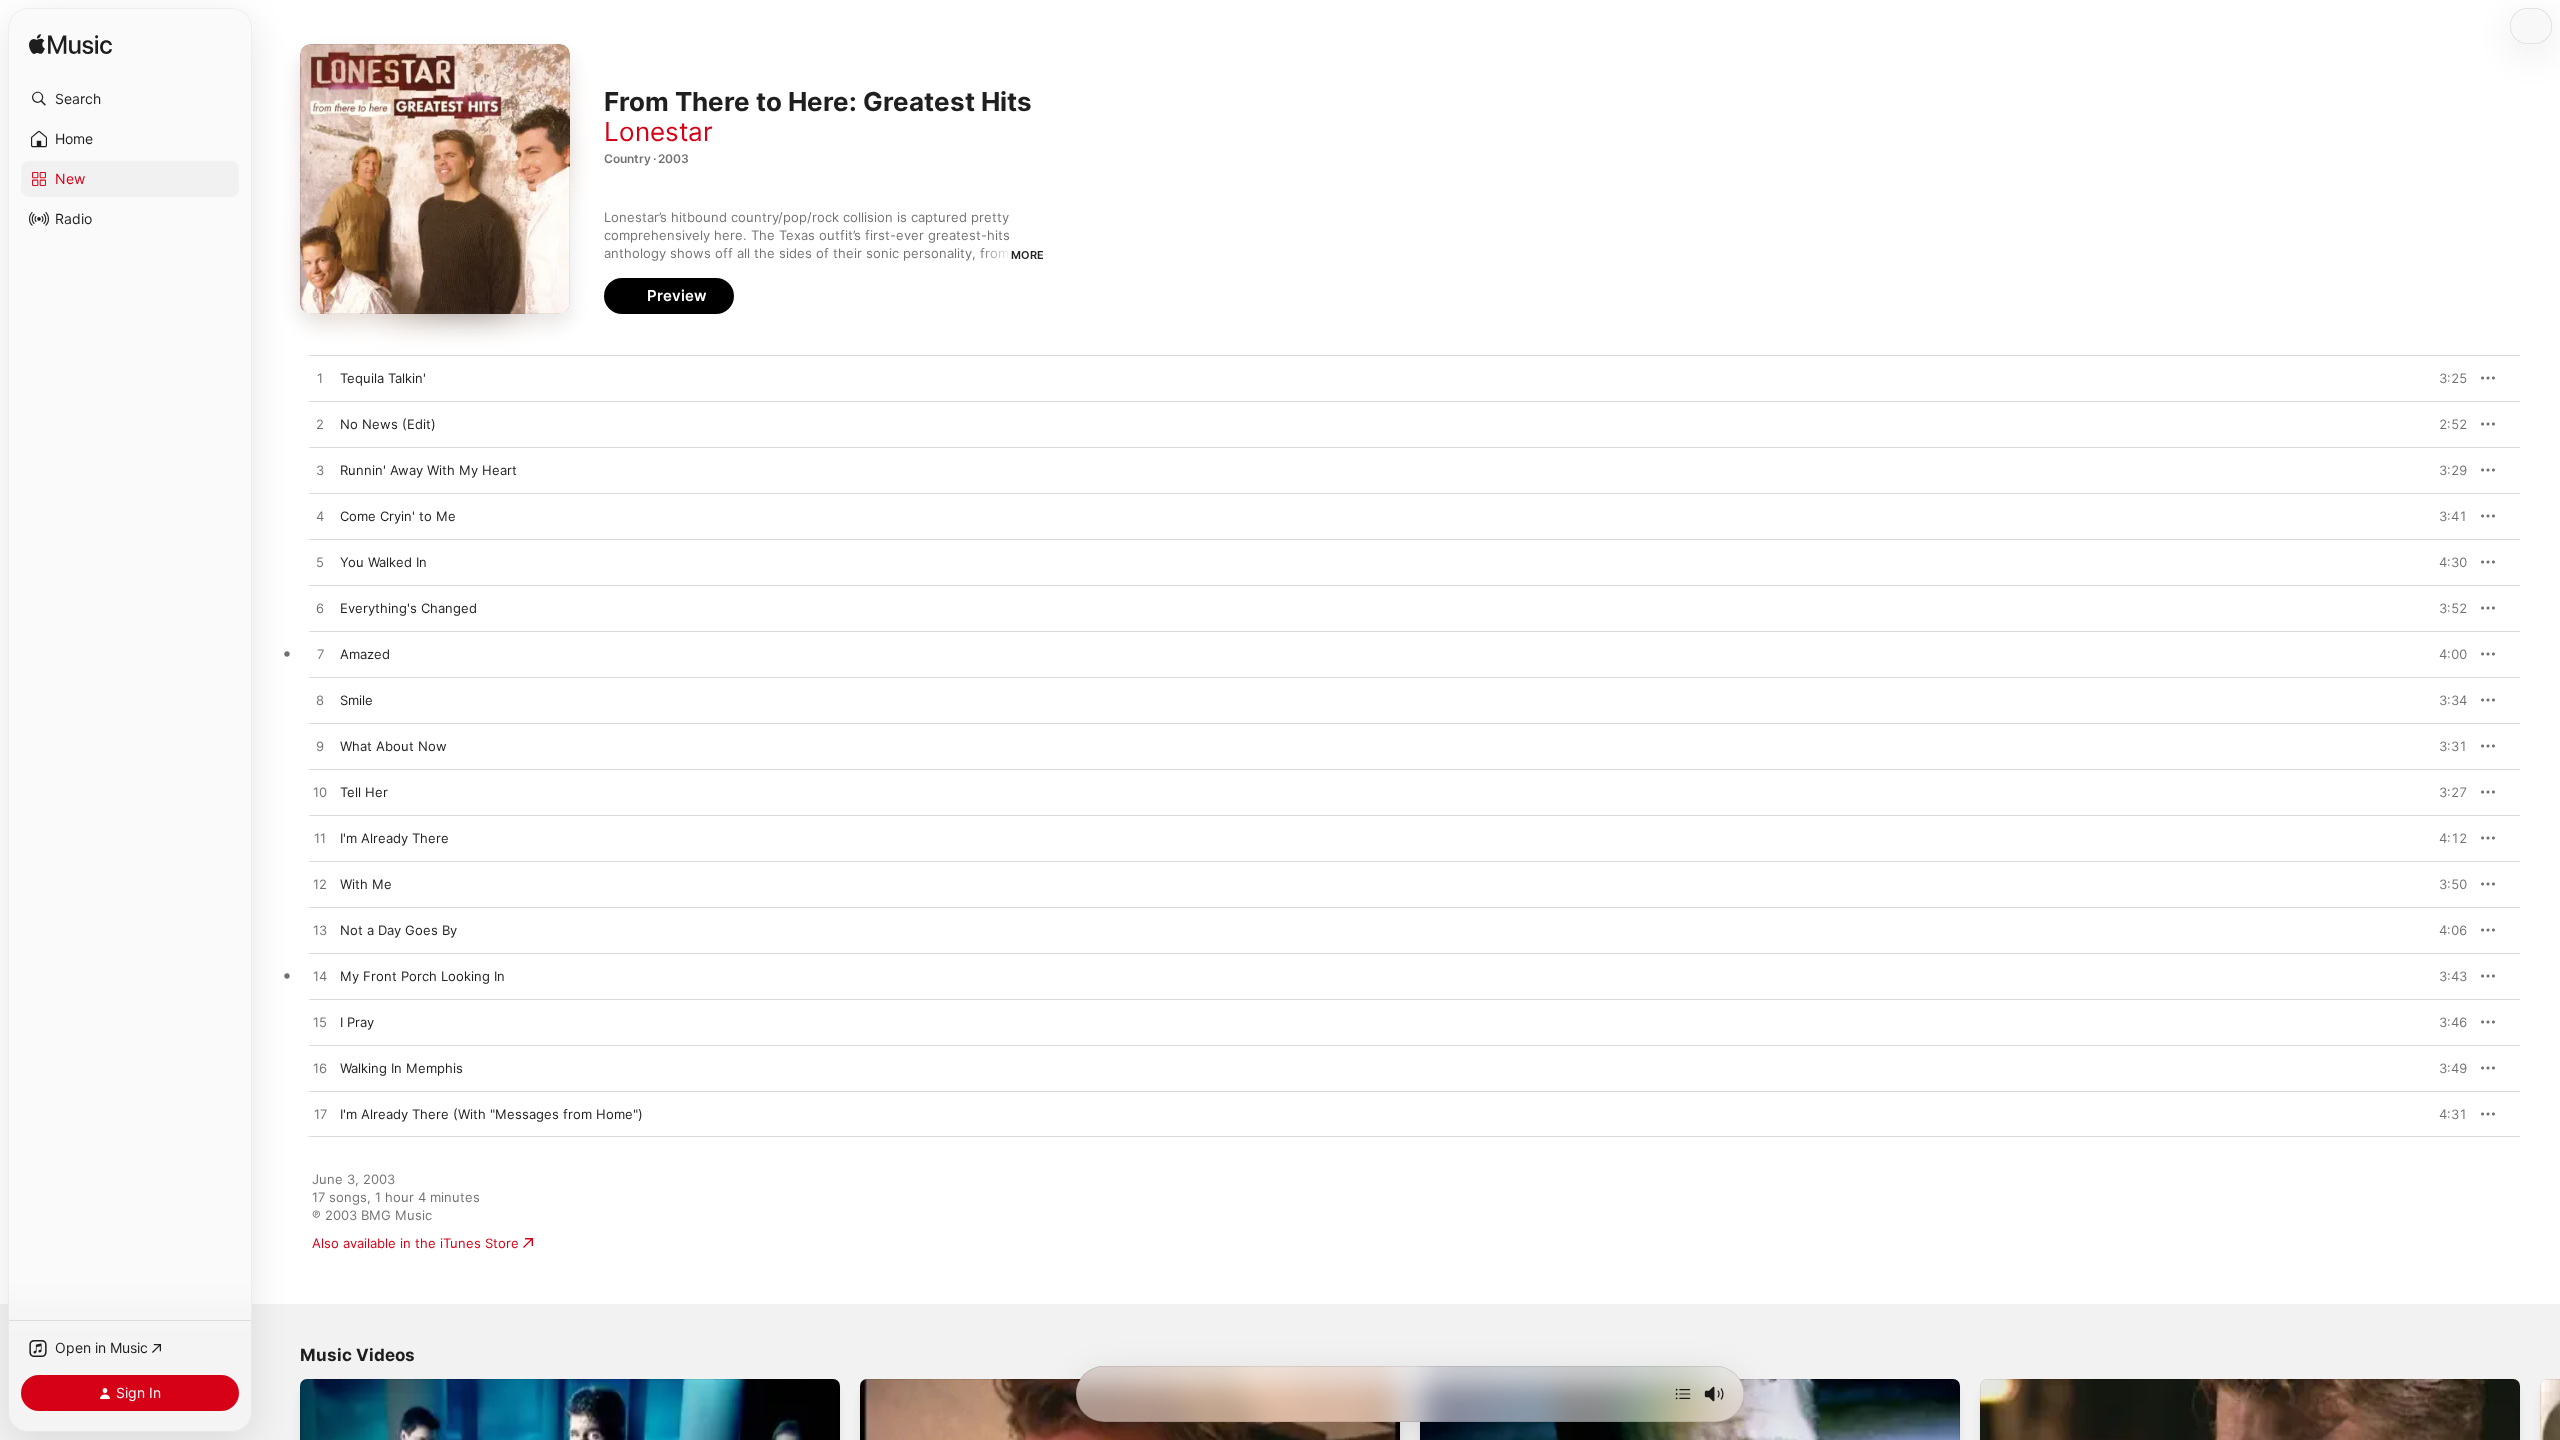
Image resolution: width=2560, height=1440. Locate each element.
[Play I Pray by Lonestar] (320, 1023)
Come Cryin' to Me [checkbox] (398, 516)
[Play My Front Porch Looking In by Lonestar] (320, 977)
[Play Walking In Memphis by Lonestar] (320, 1069)
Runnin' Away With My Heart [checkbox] (428, 470)
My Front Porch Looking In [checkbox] (422, 976)
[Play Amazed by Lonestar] (320, 655)
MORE (1027, 255)
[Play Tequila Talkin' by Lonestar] (320, 379)
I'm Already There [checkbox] (394, 838)
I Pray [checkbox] (357, 1022)
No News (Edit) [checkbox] (388, 424)
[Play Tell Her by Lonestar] (320, 793)
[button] (130, 99)
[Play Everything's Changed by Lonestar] (320, 609)
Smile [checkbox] (356, 700)
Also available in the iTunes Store (415, 1243)
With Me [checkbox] (366, 884)
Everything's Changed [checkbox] (408, 608)
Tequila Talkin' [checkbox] (383, 378)
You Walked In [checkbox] (383, 562)
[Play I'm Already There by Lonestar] (320, 839)
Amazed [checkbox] (365, 654)
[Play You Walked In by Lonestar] (320, 563)
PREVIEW (2445, 378)
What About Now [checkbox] (393, 746)
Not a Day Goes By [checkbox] (398, 930)
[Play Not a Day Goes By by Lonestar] (320, 931)
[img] (70, 45)
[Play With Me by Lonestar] (320, 885)
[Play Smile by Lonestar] (320, 701)
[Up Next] (1683, 1394)
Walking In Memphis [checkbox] (401, 1068)
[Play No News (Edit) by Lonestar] (320, 425)
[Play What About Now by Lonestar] (320, 747)
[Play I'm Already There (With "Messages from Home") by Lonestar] (320, 1115)
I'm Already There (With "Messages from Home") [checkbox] (491, 1114)
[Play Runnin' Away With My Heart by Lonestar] (320, 471)
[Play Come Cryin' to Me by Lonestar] (320, 517)
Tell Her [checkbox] (364, 792)
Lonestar (658, 131)
